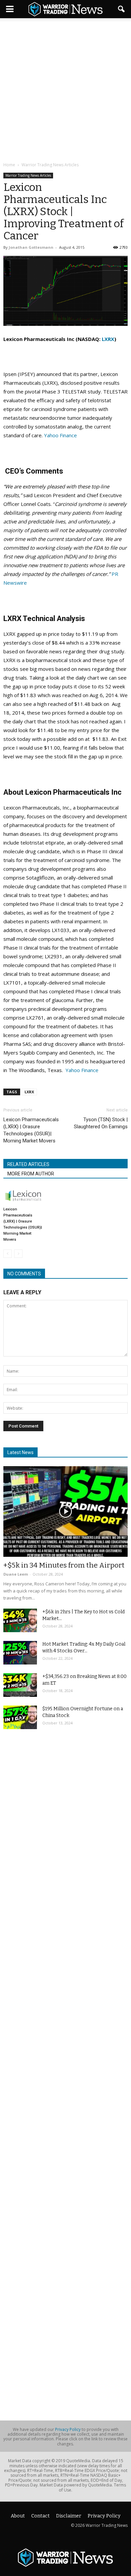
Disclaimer (69, 2516)
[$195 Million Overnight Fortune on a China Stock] (20, 1717)
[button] (122, 9)
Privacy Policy (68, 2429)
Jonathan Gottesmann (31, 247)
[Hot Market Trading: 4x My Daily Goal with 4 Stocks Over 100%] (20, 1653)
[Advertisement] (65, 91)
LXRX (108, 339)
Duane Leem (16, 1574)
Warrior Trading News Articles (28, 175)
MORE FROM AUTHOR (31, 1174)
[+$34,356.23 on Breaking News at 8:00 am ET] (20, 1685)
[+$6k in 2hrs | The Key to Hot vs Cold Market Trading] (20, 1620)
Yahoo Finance (60, 435)
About (18, 2516)
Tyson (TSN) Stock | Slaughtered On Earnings (101, 1123)
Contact (40, 2516)
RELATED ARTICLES (28, 1164)
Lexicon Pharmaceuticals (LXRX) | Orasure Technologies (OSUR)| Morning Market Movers (31, 1130)
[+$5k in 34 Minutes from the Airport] (65, 1511)
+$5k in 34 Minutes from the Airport (64, 1565)
